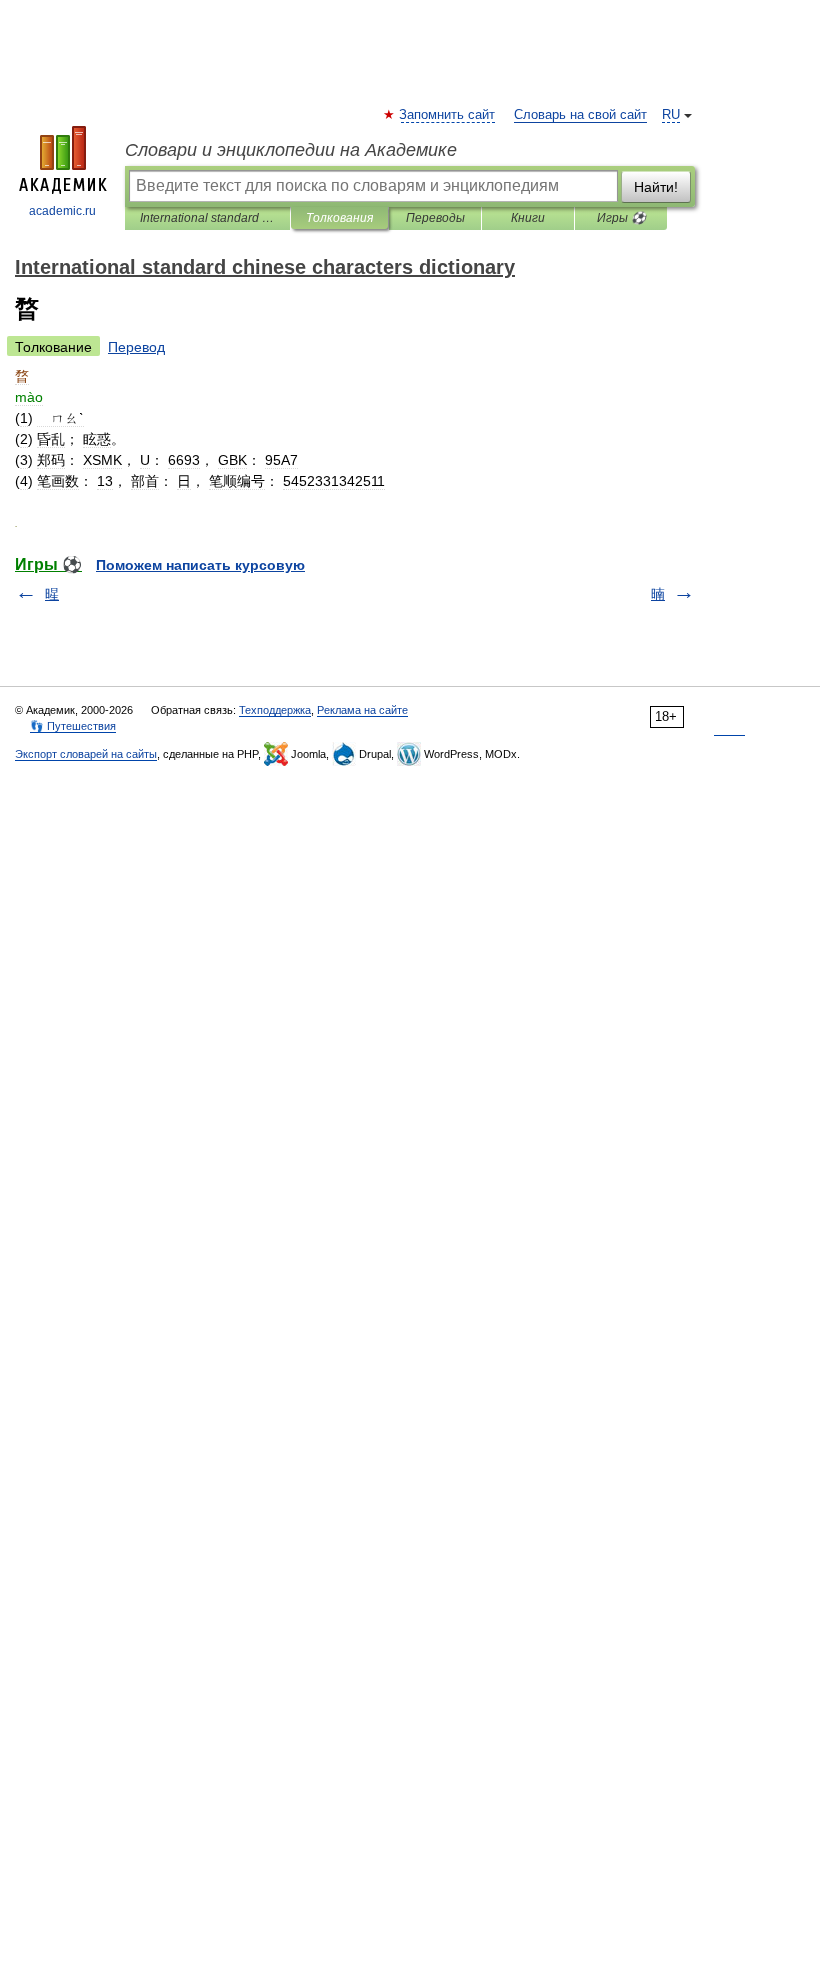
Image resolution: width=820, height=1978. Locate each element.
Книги (528, 218)
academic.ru (62, 211)
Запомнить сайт (448, 115)
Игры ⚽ (621, 218)
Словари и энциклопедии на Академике (291, 150)
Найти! (656, 187)
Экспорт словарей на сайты (86, 754)
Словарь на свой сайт (580, 115)
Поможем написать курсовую (200, 565)
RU (671, 115)
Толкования (339, 218)
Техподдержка (275, 710)
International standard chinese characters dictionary (207, 218)
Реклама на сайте (362, 710)
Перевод (136, 347)
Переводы (435, 218)
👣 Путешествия (73, 726)
